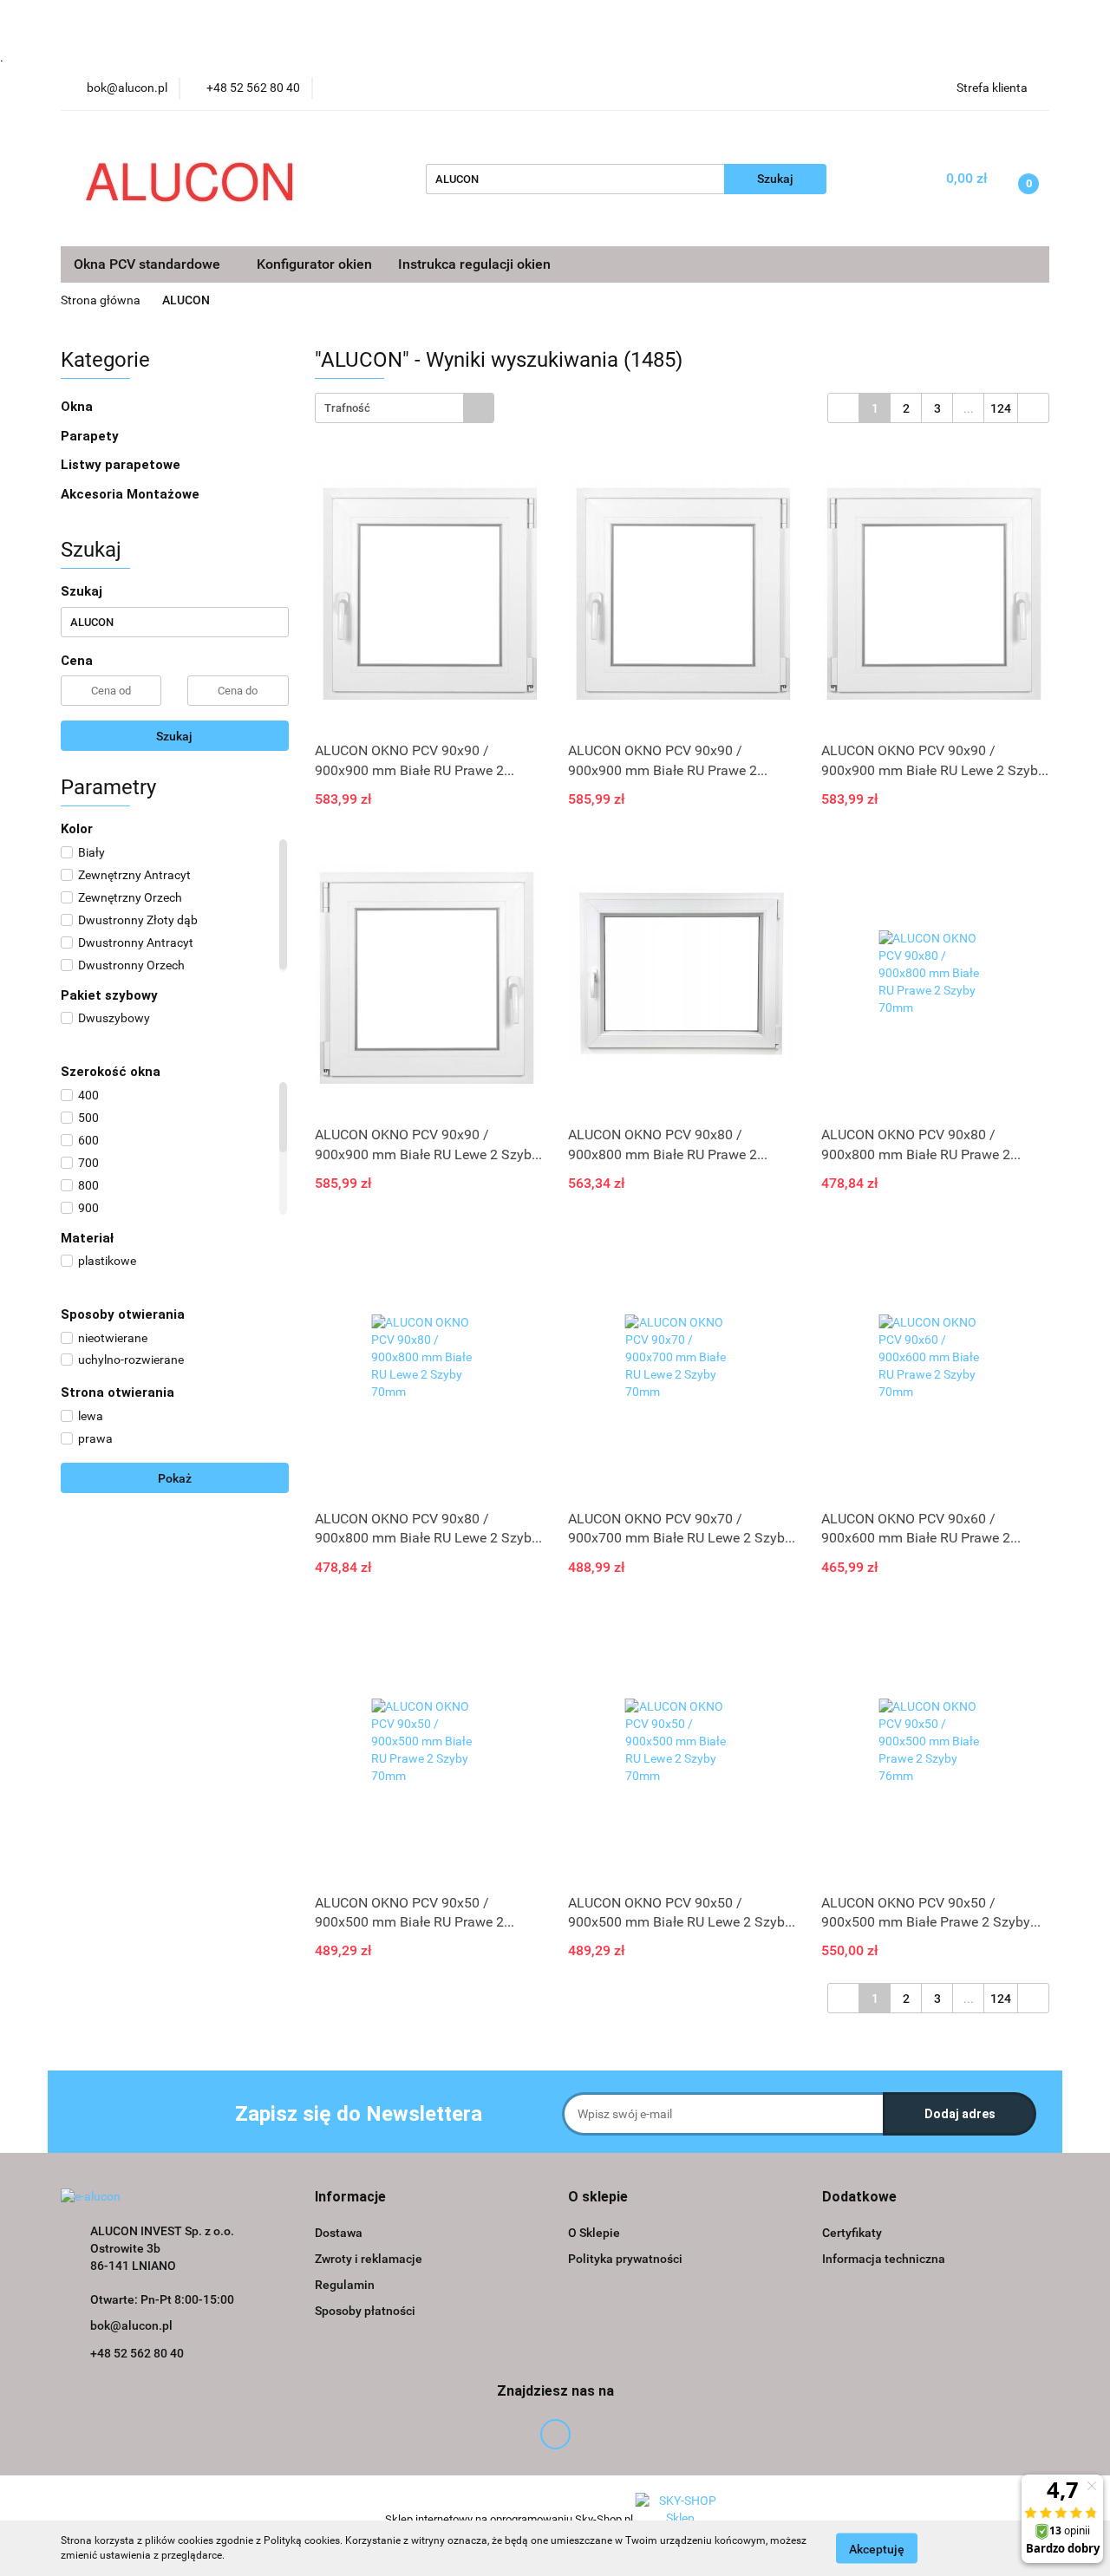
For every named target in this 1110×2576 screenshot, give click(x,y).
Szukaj (174, 736)
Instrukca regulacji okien (474, 264)
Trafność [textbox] (347, 408)
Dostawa (339, 2233)
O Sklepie (594, 2233)
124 (1001, 408)
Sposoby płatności (365, 2311)
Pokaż (175, 1478)
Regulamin (345, 2285)
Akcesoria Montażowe (132, 494)
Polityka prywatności (625, 2259)
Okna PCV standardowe (149, 264)
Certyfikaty (852, 2233)
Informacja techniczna (884, 2259)
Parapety (91, 436)
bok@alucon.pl (131, 2325)
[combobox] (405, 408)
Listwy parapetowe (121, 465)
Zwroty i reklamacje (369, 2259)
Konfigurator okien (314, 264)
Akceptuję (877, 2548)
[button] (350, 2198)
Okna (78, 407)
